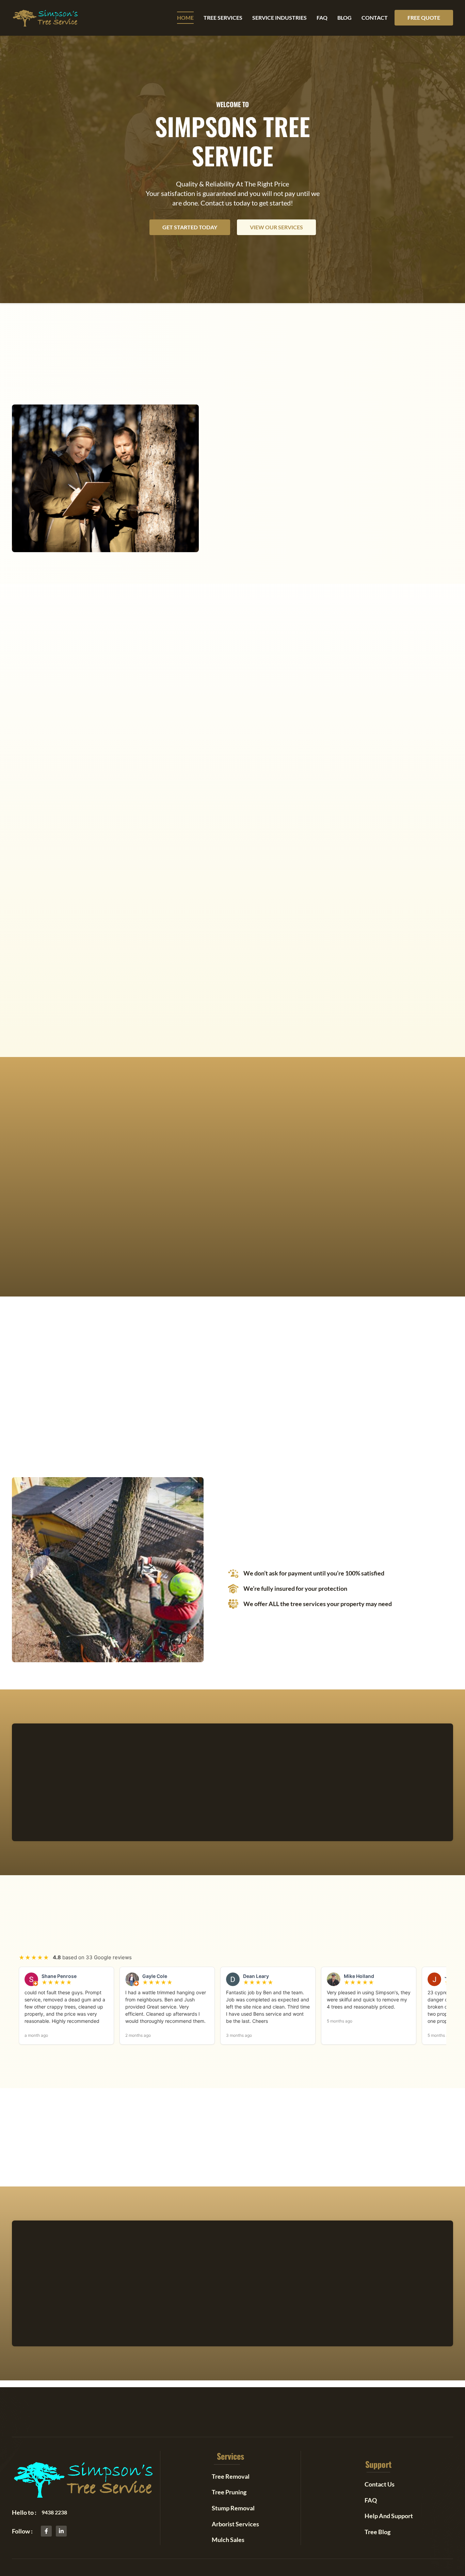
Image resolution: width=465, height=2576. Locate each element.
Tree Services (223, 18)
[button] (424, 18)
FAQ (322, 18)
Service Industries (279, 18)
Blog (344, 18)
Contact (375, 18)
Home (185, 18)
